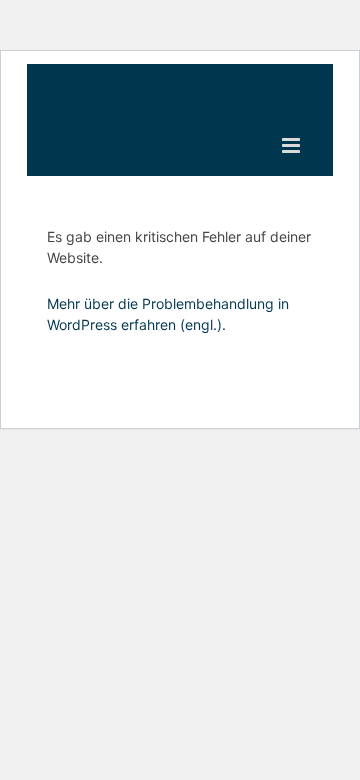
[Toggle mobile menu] (292, 145)
